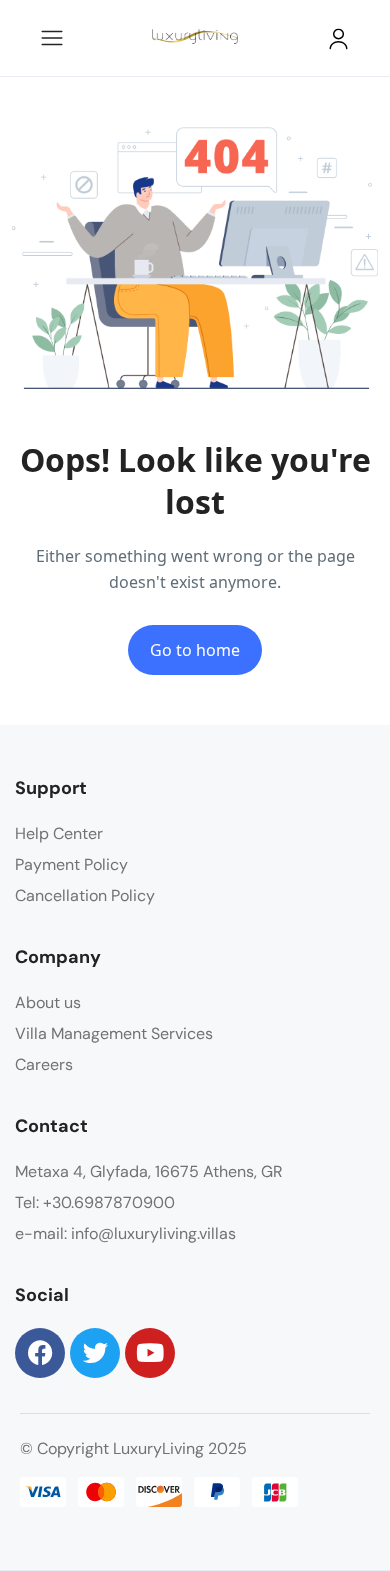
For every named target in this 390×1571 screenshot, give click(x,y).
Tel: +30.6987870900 (95, 1202)
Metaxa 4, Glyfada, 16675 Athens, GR (149, 1171)
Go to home (195, 650)
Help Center (59, 833)
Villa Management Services (114, 1033)
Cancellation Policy (85, 895)
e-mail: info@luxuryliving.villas (125, 1233)
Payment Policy (71, 864)
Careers (44, 1064)
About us (48, 1002)
